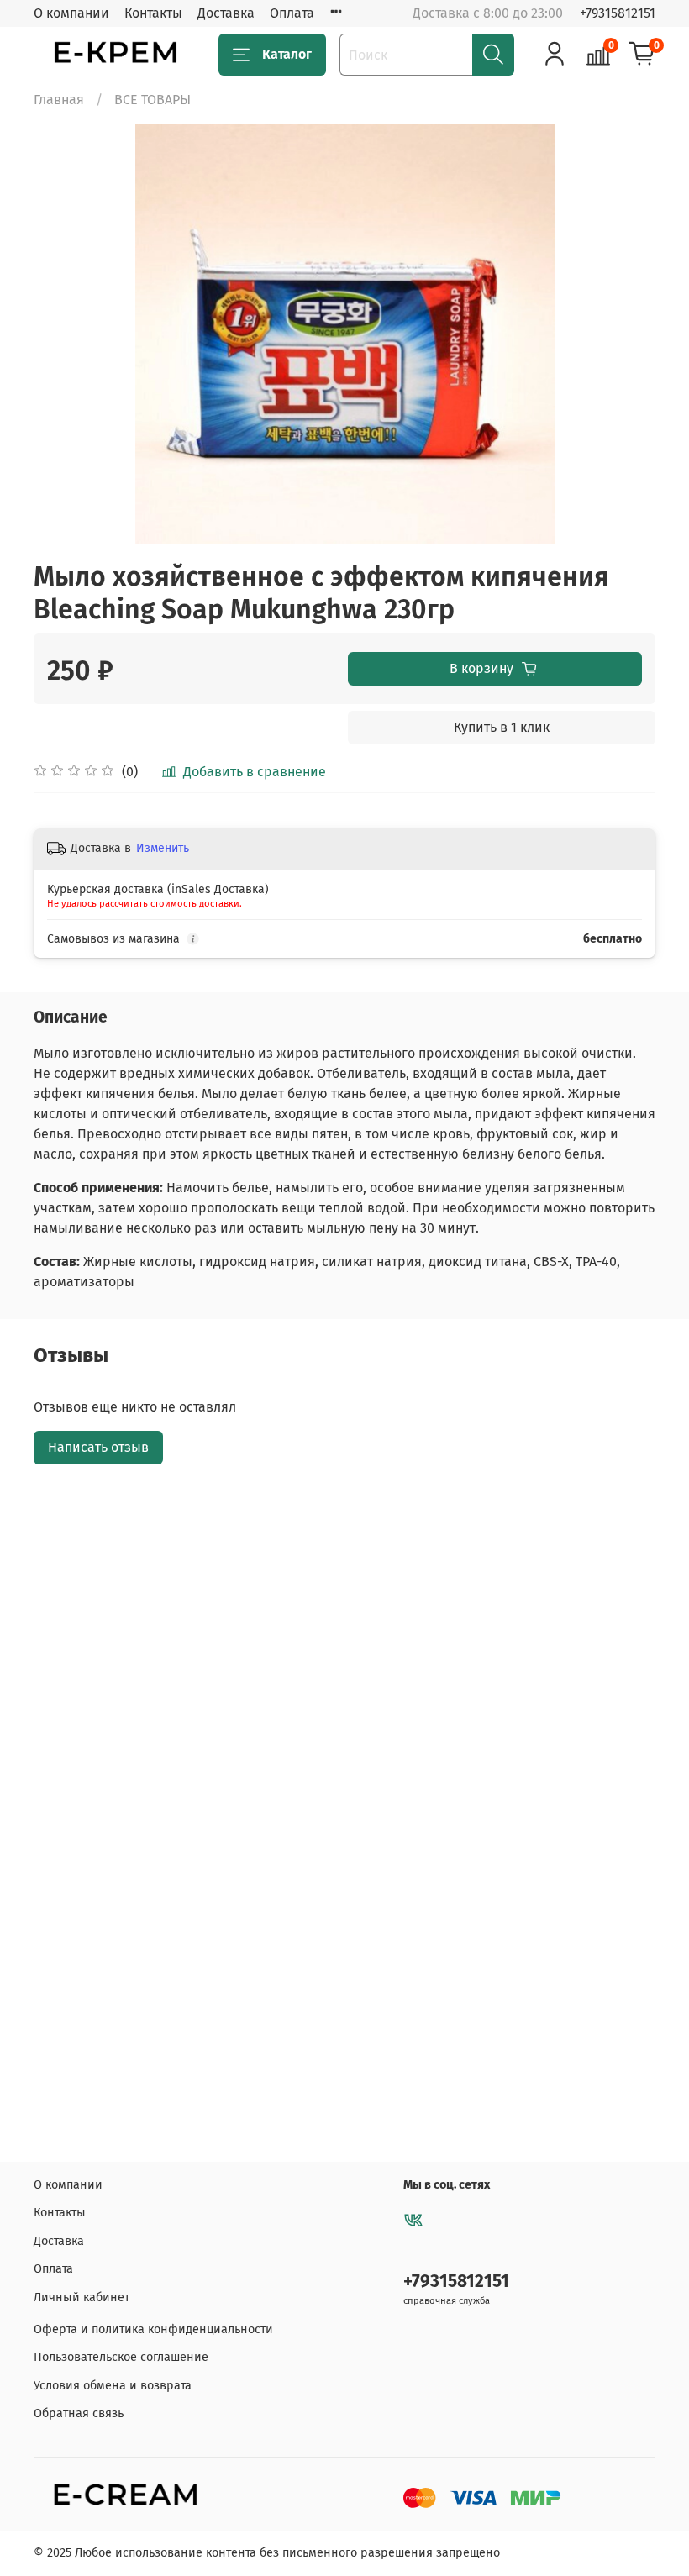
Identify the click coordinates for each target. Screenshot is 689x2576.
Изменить (163, 848)
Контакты (153, 13)
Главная (59, 100)
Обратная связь (79, 2413)
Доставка (226, 13)
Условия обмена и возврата (113, 2386)
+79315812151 (618, 13)
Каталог (287, 54)
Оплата (292, 13)
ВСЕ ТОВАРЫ (153, 100)
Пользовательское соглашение (121, 2357)
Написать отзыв (98, 1447)
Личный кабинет (82, 2297)
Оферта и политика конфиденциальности (153, 2329)
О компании (71, 13)
